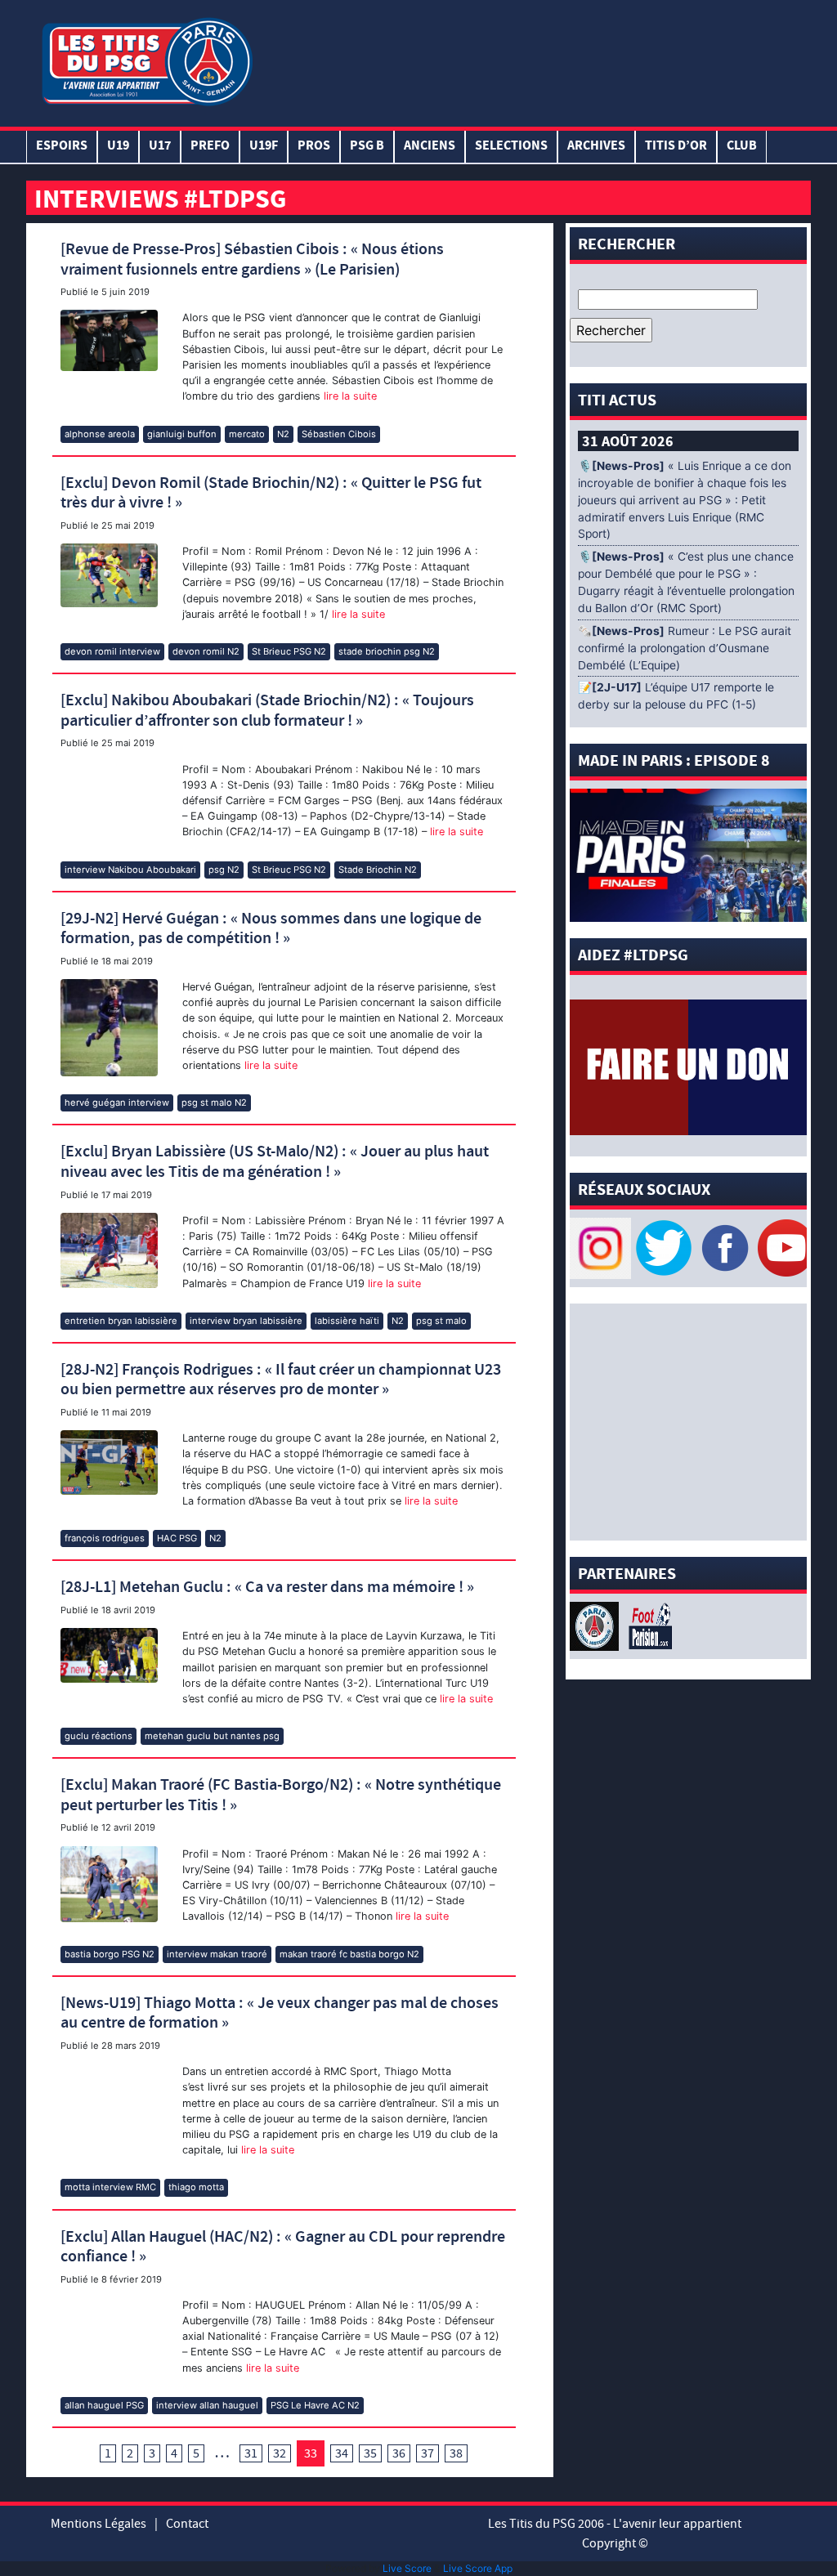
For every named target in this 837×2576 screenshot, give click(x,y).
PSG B (367, 147)
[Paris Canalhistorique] (596, 1625)
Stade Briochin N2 (378, 870)
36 (399, 2453)
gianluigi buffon (182, 434)
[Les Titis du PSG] (147, 60)
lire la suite (349, 396)
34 (342, 2453)
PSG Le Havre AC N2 (315, 2405)
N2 (283, 434)
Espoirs (62, 147)
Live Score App (478, 2568)
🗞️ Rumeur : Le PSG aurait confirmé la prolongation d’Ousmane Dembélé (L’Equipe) (685, 648)
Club (742, 147)
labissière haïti (347, 1321)
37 (427, 2453)
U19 (118, 147)
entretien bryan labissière (121, 1321)
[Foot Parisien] (647, 1625)
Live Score (407, 2568)
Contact (187, 2524)
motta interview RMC (110, 2187)
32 (280, 2453)
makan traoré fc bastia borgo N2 (349, 1954)
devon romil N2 (206, 651)
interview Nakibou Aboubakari (130, 870)
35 (370, 2453)
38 (456, 2453)
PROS (314, 147)
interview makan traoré (217, 1954)
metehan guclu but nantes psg (212, 1736)
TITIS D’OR (676, 147)
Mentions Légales (98, 2524)
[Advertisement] (532, 60)
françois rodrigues (105, 1538)
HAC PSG (177, 1538)
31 (251, 2453)
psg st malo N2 (214, 1102)
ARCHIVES (596, 147)
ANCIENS (430, 147)
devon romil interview (112, 651)
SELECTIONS (511, 147)
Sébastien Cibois (339, 434)
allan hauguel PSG (104, 2405)
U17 (160, 147)
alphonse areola (100, 434)
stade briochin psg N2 (387, 651)
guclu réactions (98, 1736)
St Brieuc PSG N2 (289, 651)
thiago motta (196, 2187)
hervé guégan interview (117, 1102)
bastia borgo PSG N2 (110, 1954)
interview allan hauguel (207, 2405)
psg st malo (441, 1321)
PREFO (210, 147)
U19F (264, 147)
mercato (247, 434)
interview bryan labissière (246, 1321)
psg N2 (224, 870)
